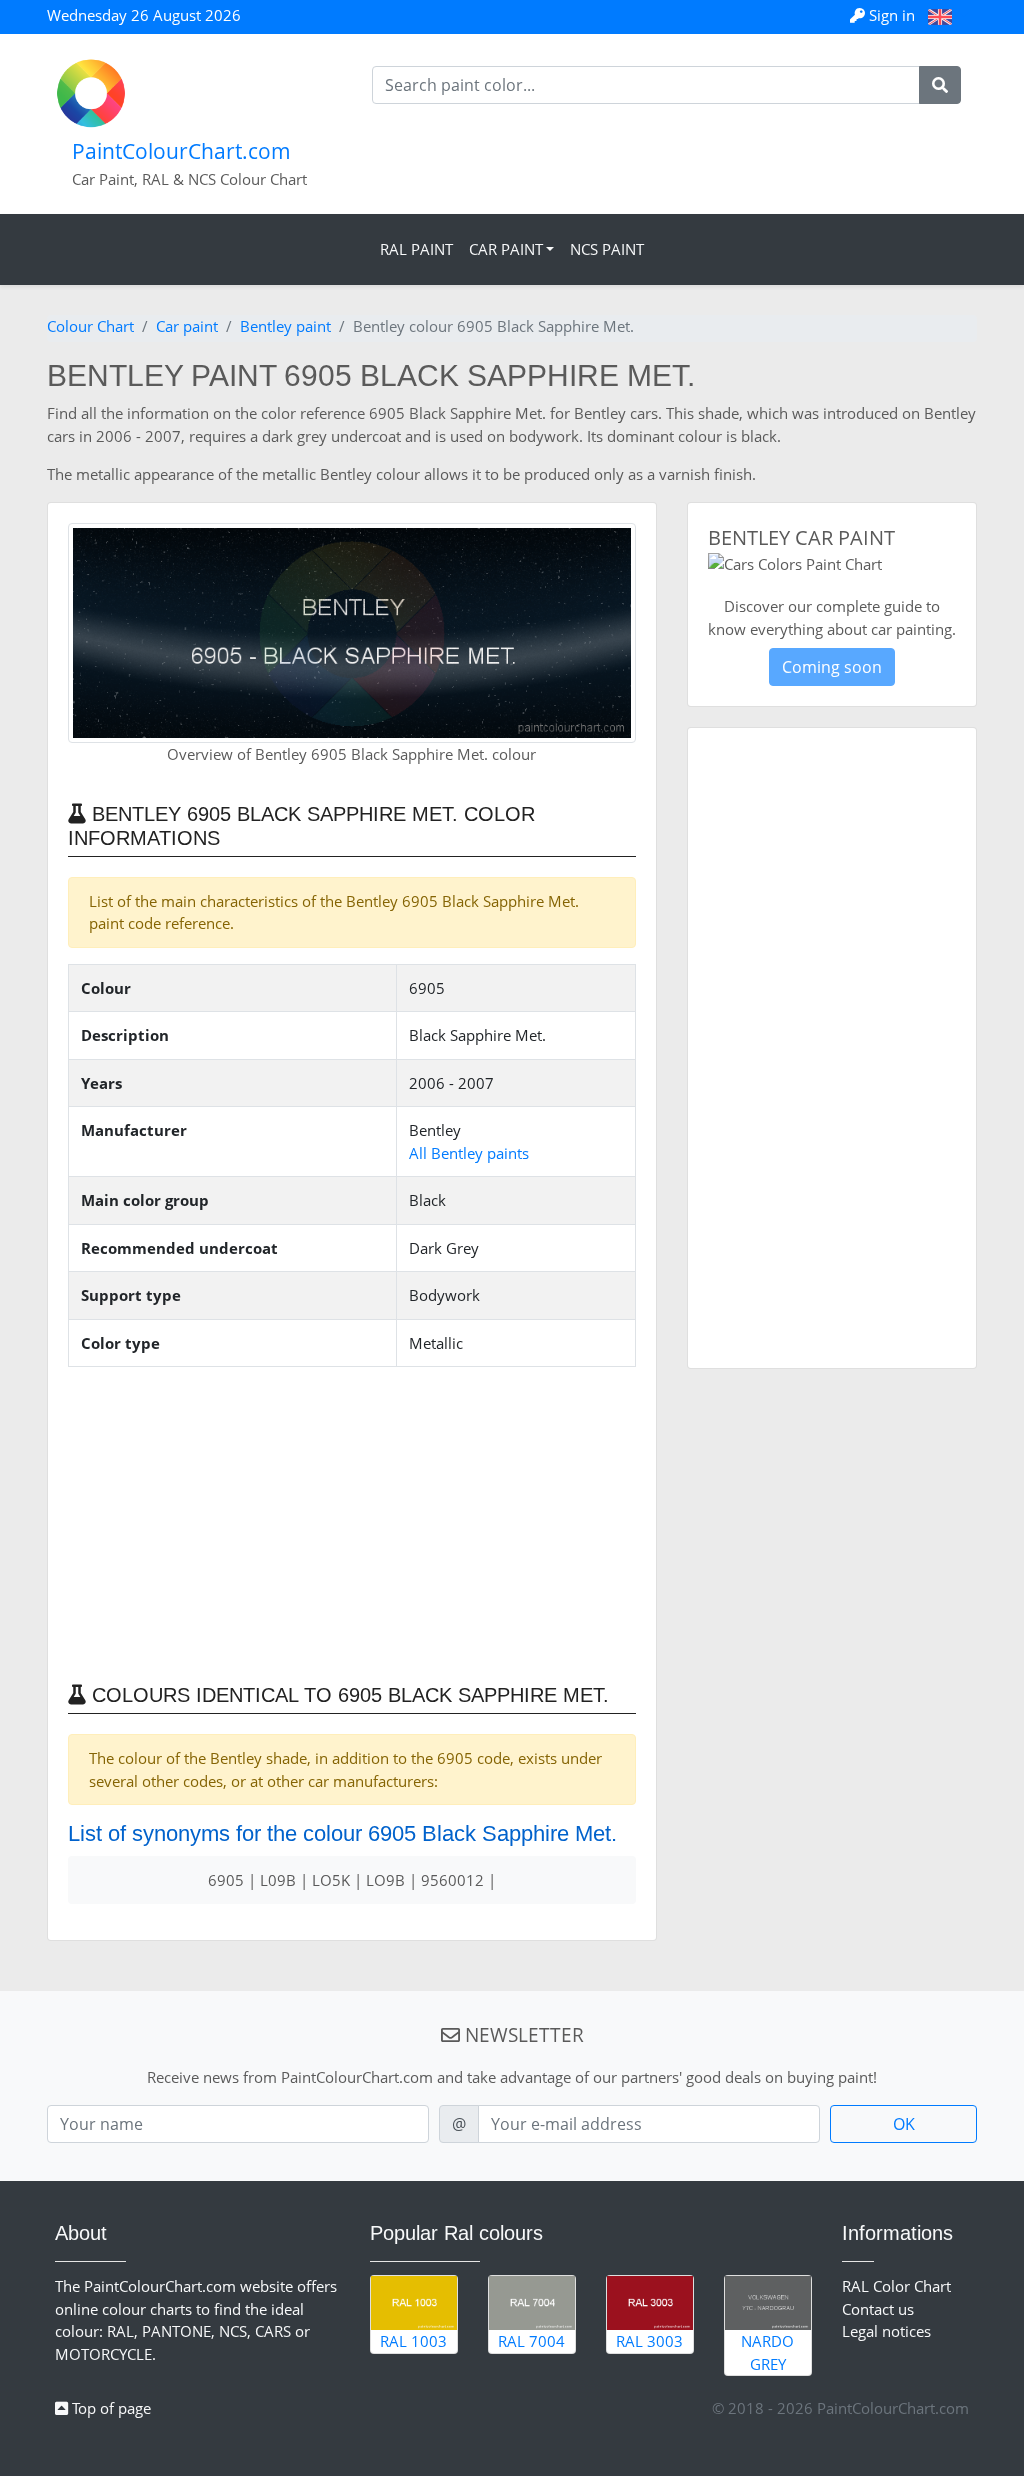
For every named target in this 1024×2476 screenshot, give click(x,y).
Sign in (892, 15)
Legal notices (886, 2331)
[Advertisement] (352, 1523)
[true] (940, 85)
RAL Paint (416, 249)
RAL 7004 (531, 2341)
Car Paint (506, 249)
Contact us (878, 2309)
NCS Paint (607, 249)
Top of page (109, 2408)
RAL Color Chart (896, 2286)
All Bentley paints (469, 1153)
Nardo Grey (767, 2352)
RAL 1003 (413, 2341)
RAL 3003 (649, 2341)
